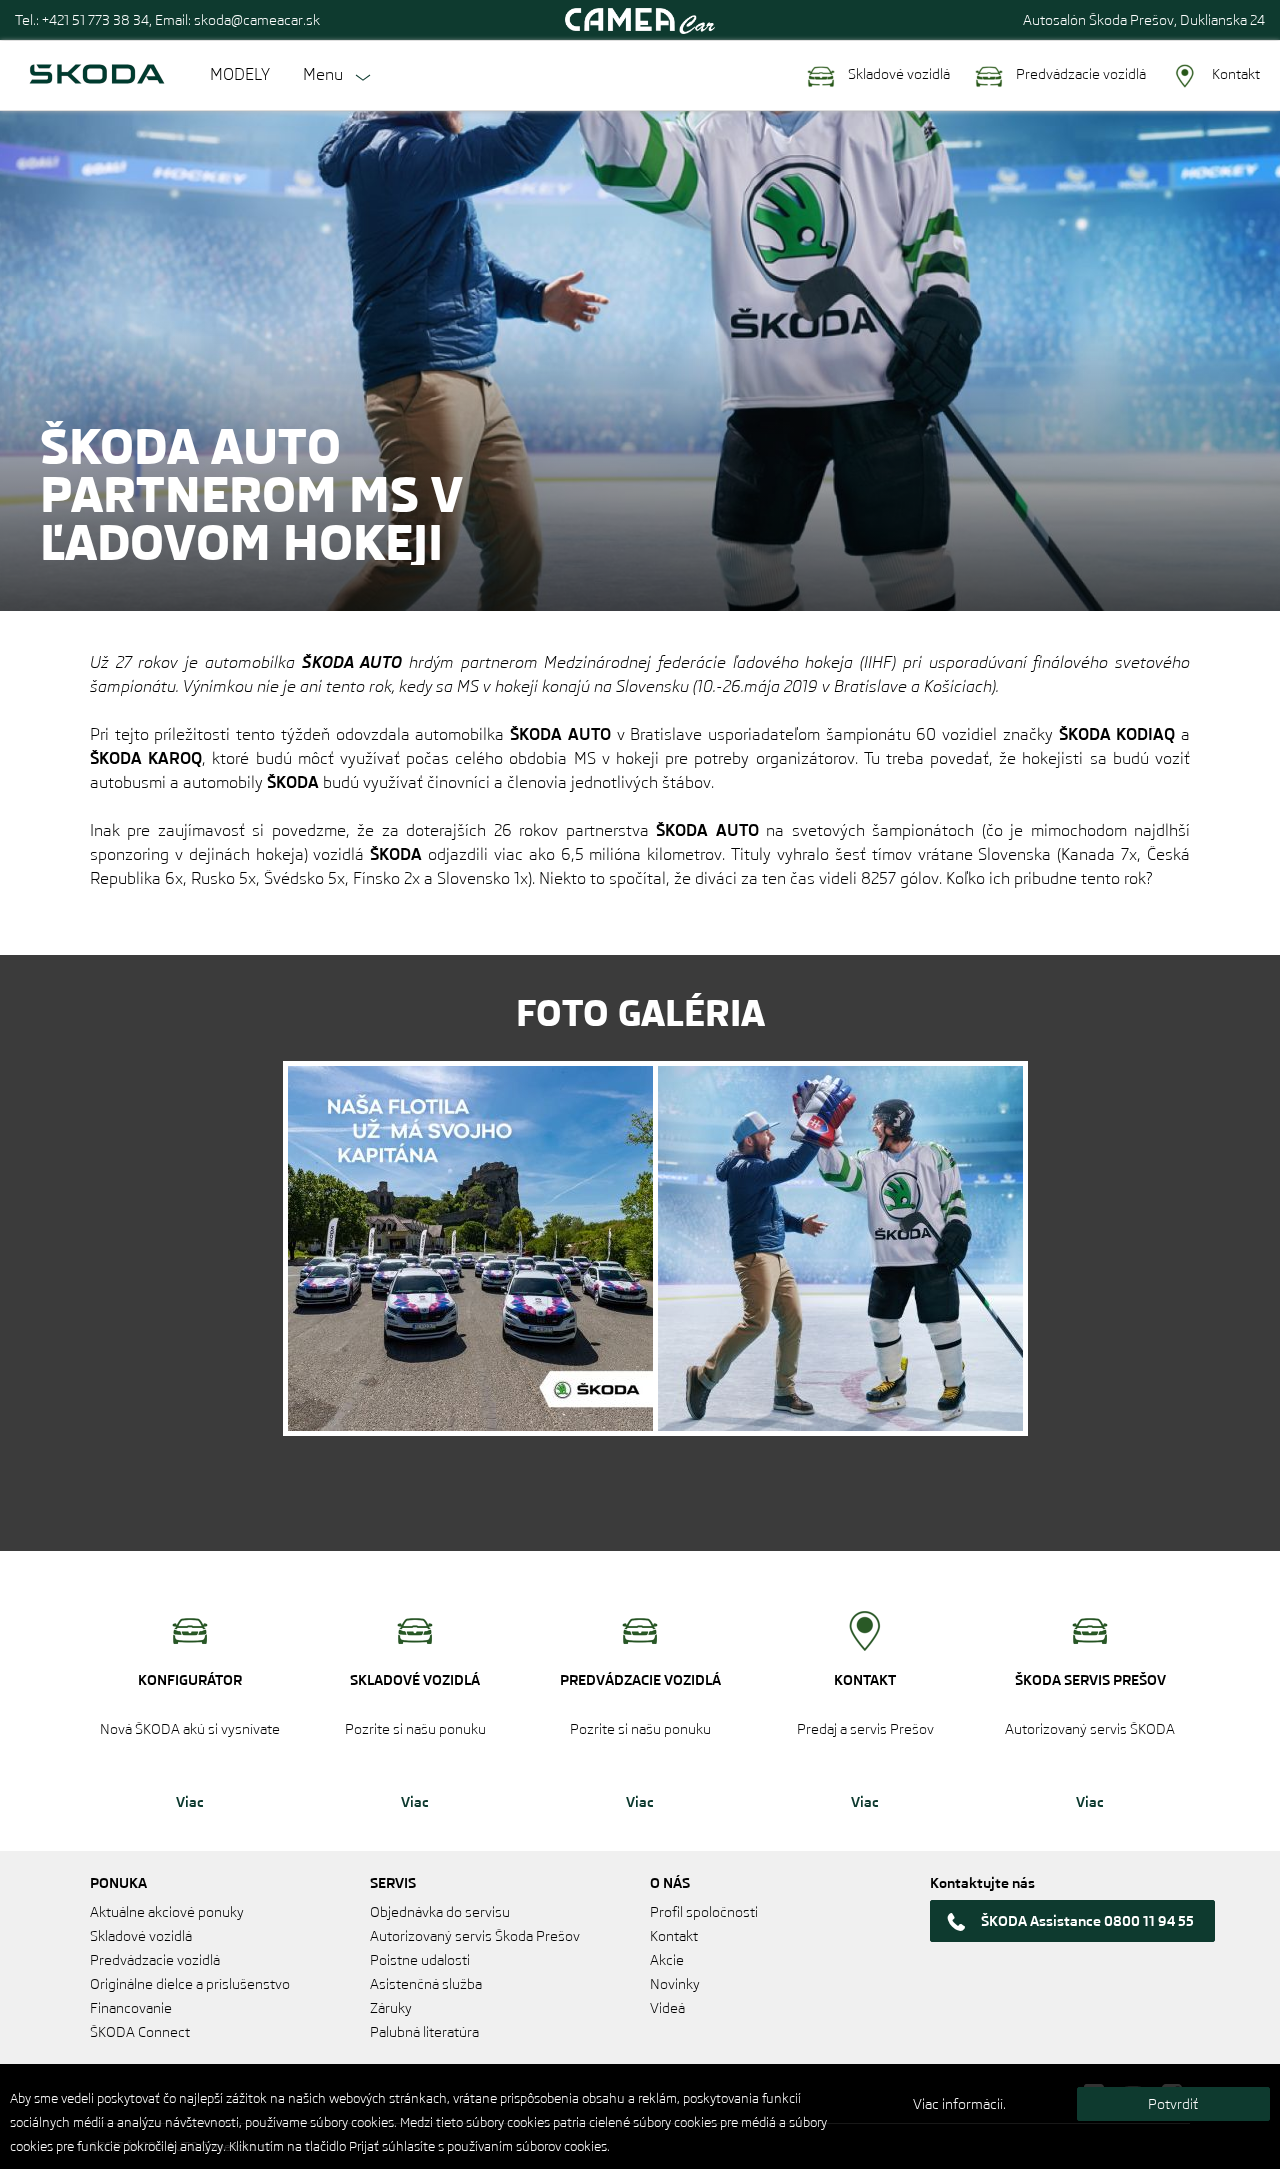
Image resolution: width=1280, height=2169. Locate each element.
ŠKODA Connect (140, 2032)
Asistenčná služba (426, 1984)
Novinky (675, 1984)
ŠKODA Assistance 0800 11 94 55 (1087, 1921)
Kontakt (1234, 74)
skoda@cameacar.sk (257, 20)
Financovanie (131, 2008)
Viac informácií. (959, 2104)
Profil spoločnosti (704, 1912)
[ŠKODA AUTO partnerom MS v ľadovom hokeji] (470, 1248)
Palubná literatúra (424, 2032)
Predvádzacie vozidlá (1079, 74)
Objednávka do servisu (440, 1912)
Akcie (667, 1960)
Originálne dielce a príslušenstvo (190, 1984)
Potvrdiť (1173, 2104)
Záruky (391, 2008)
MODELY (240, 74)
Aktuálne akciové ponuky (167, 1912)
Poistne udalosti (420, 1960)
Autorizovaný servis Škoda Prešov (475, 1936)
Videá (667, 2008)
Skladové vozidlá (897, 74)
